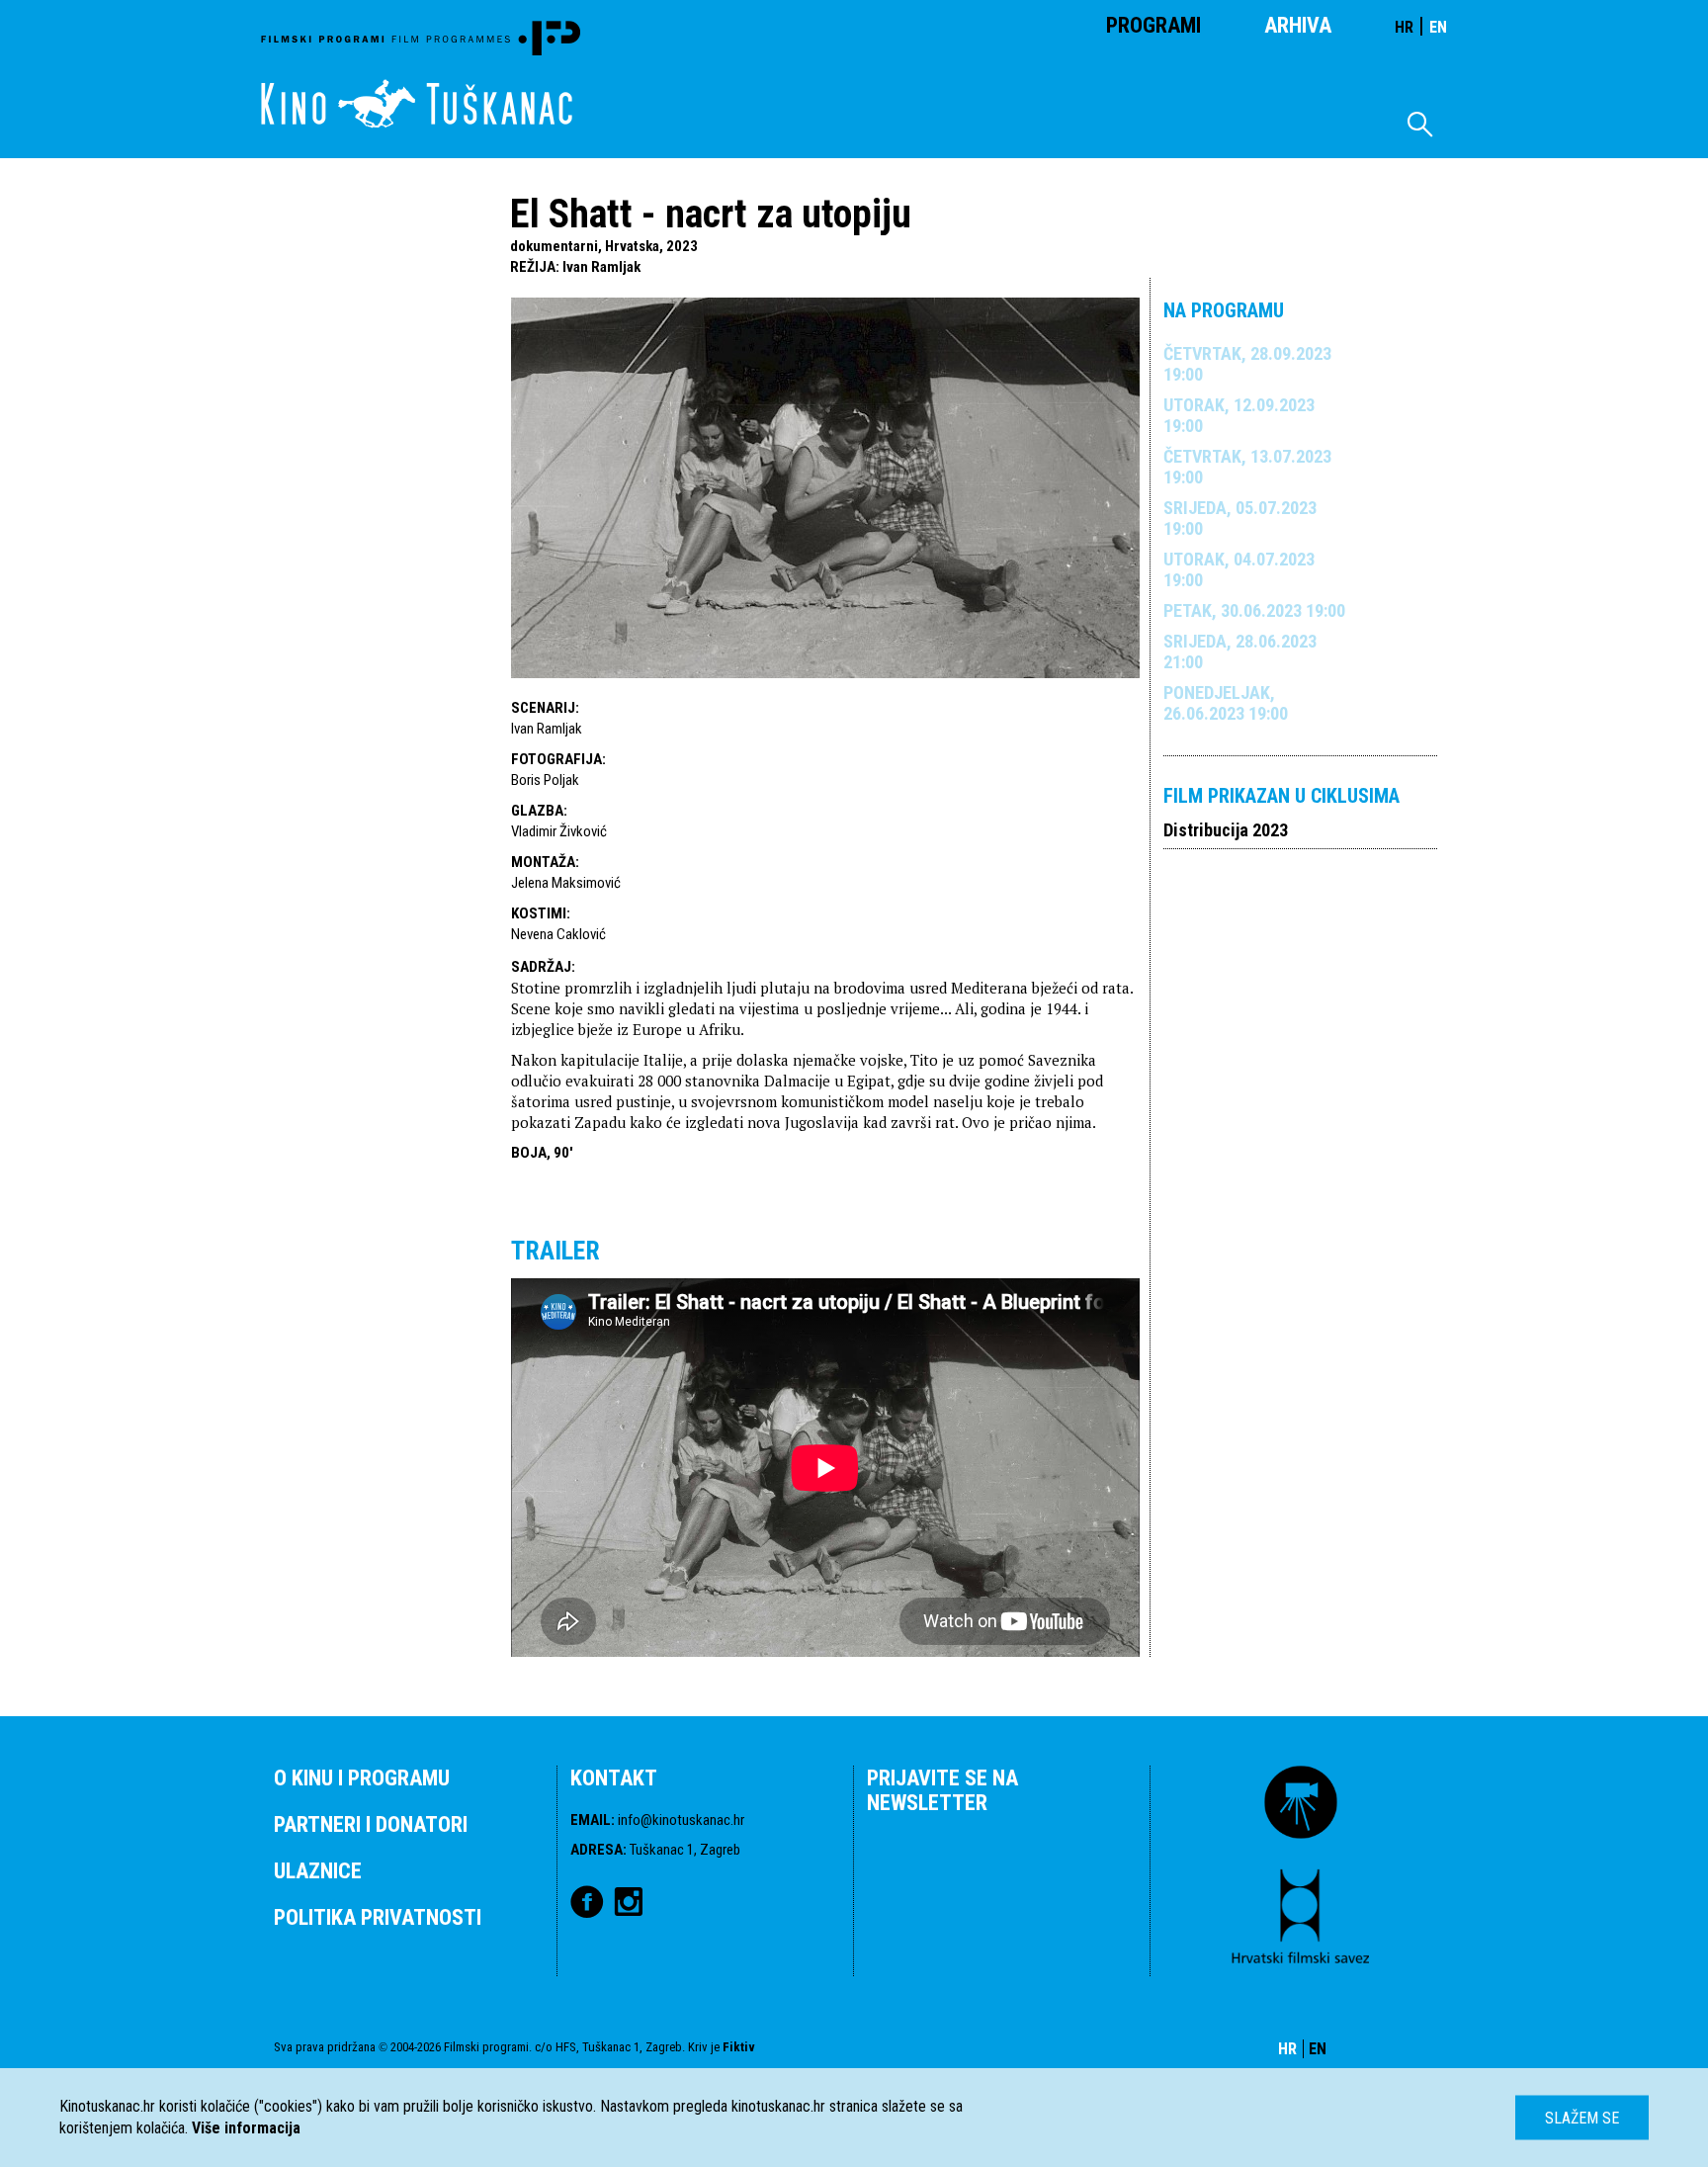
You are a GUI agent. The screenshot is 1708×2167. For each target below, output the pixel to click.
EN (1438, 27)
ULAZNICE (318, 1871)
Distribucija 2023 (1226, 830)
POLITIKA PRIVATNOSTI (378, 1917)
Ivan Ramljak (601, 267)
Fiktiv (739, 2047)
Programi (1153, 25)
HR (1404, 27)
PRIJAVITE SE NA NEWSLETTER (942, 1790)
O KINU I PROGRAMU (362, 1778)
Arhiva (1298, 25)
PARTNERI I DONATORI (371, 1824)
